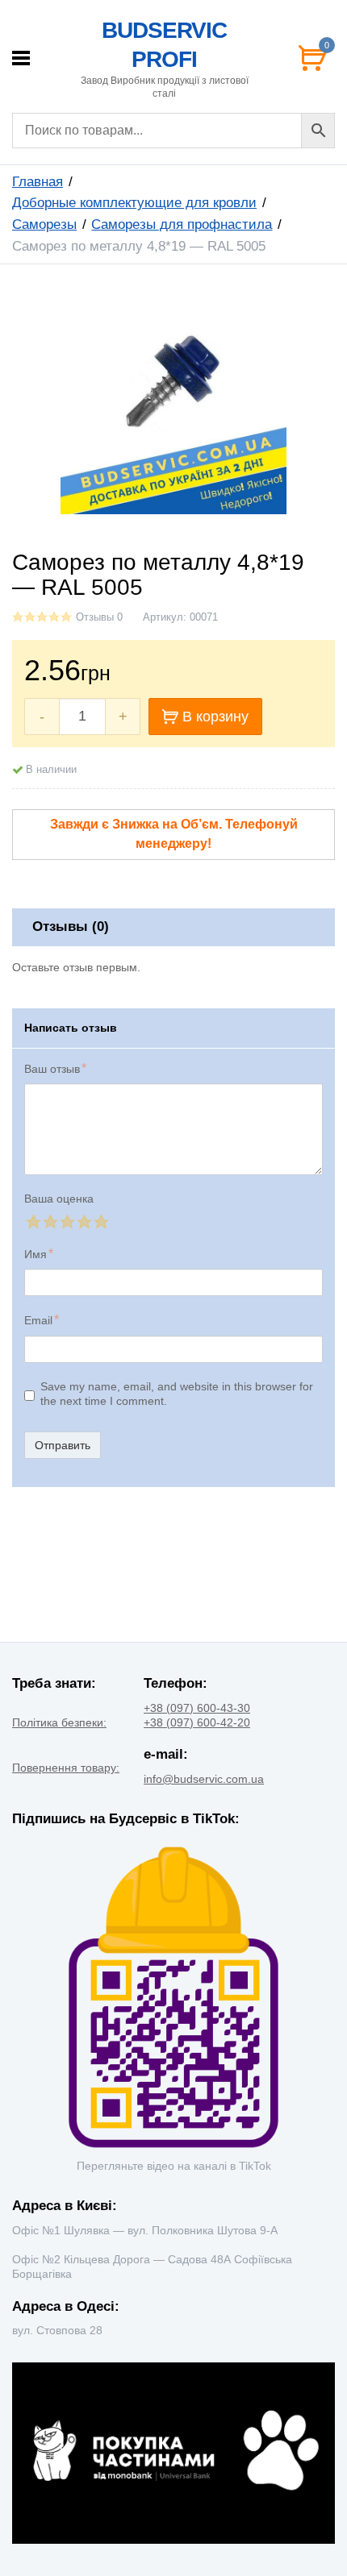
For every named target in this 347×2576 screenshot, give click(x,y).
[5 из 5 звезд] (100, 1222)
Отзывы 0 (99, 617)
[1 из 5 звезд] (33, 1222)
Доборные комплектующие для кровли (134, 203)
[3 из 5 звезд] (67, 1222)
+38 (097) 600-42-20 (197, 1722)
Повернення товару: (66, 1768)
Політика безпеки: (59, 1722)
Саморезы (44, 224)
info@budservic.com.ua (204, 1779)
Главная (38, 182)
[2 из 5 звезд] (50, 1222)
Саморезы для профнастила (182, 224)
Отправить (63, 1445)
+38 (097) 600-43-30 (197, 1708)
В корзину (215, 717)
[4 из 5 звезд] (84, 1222)
